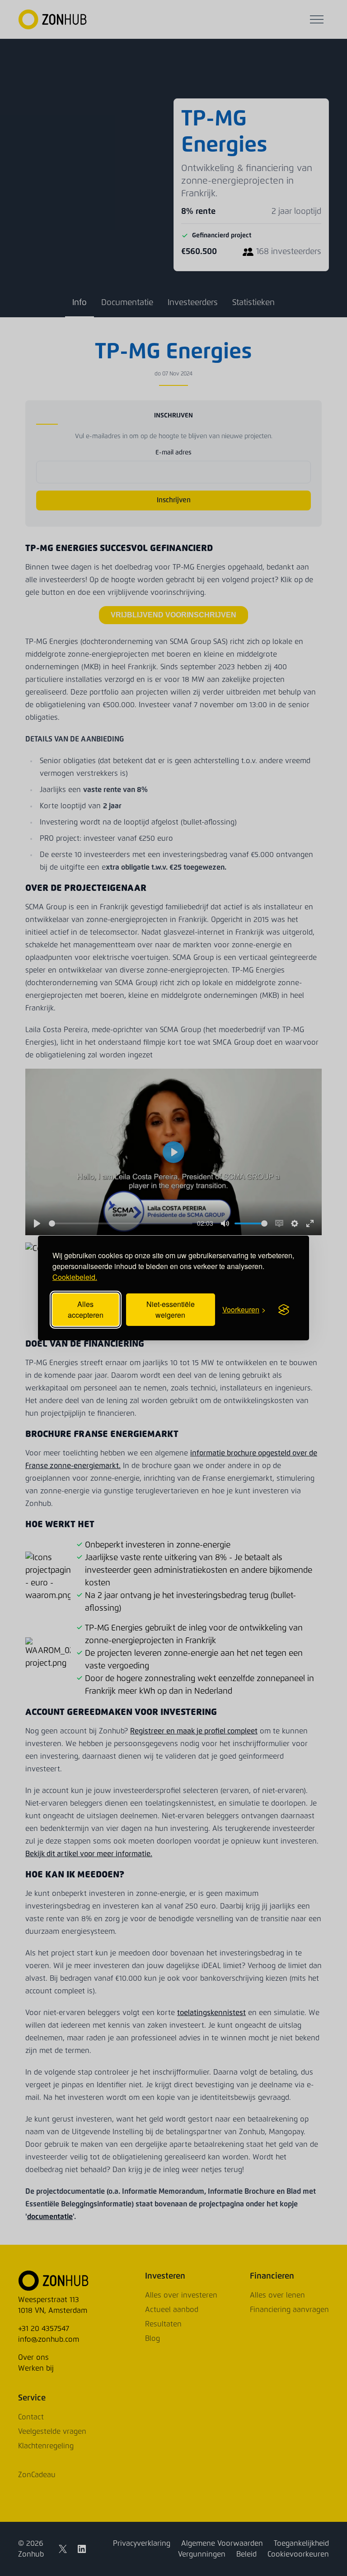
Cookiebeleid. (75, 1277)
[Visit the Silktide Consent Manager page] (284, 1310)
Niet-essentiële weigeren (171, 1309)
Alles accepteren (86, 1309)
